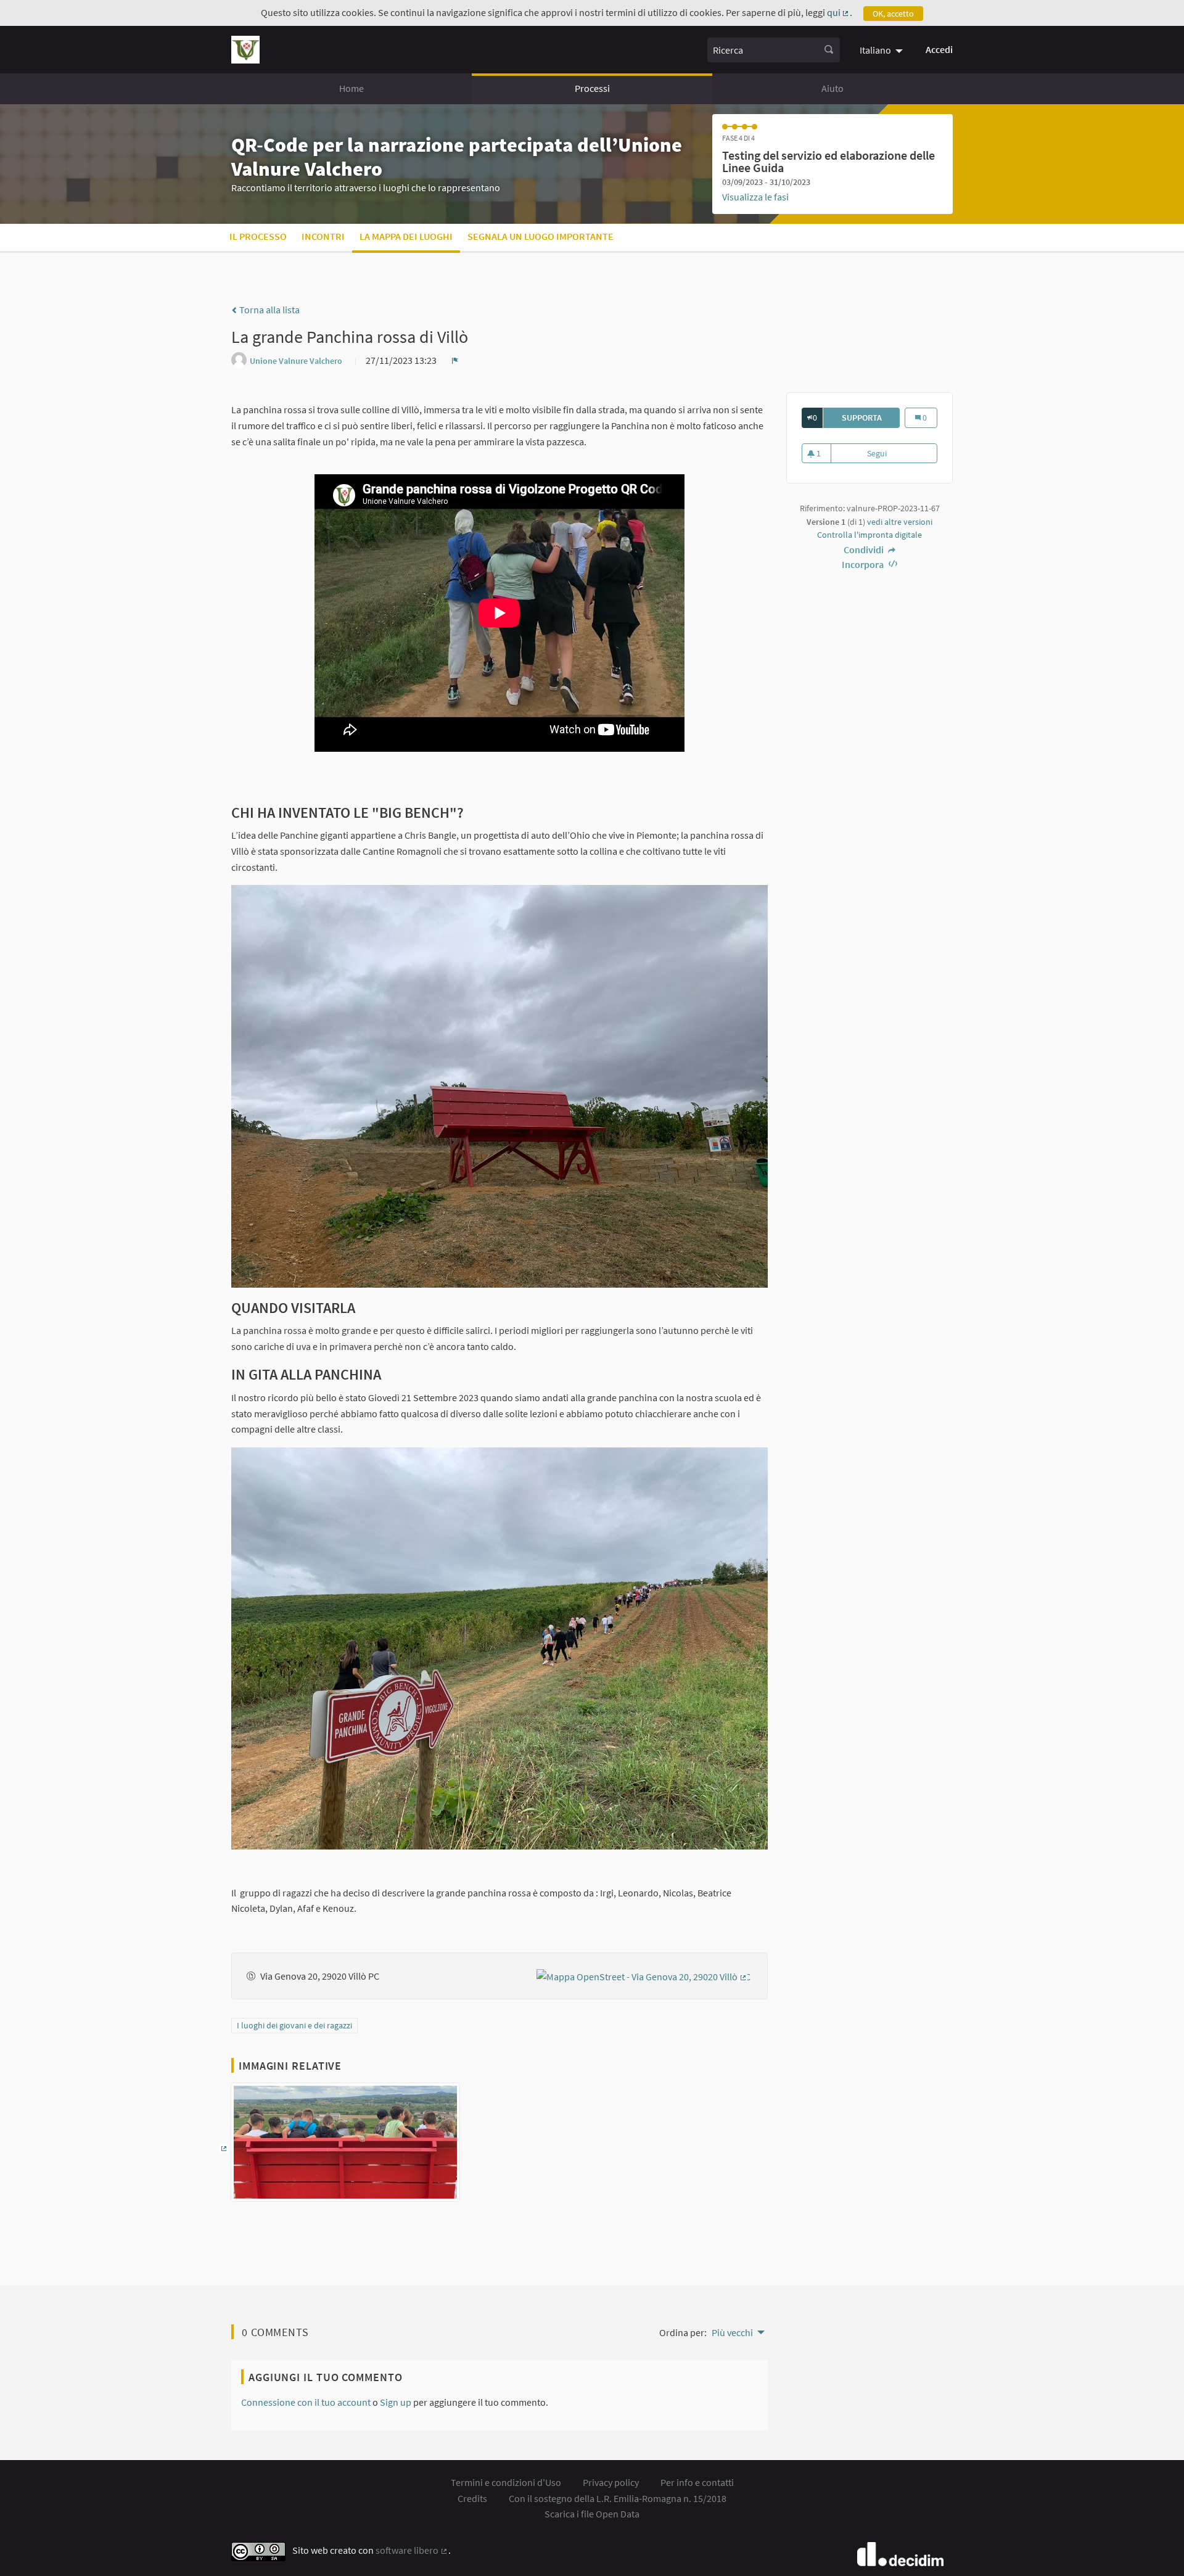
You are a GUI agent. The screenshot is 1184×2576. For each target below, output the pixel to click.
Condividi (865, 549)
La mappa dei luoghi (406, 236)
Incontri (323, 236)
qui (839, 12)
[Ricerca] (829, 50)
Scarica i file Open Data (592, 2514)
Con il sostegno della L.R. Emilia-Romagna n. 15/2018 (618, 2498)
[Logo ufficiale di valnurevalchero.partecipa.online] (245, 50)
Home (351, 88)
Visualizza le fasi (755, 197)
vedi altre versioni (900, 522)
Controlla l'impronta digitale (869, 535)
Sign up (396, 2402)
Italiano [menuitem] (875, 50)
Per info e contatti (697, 2482)
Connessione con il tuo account (306, 2402)
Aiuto (832, 88)
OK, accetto (893, 14)
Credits (472, 2498)
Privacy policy (611, 2482)
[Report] (455, 360)
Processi (592, 88)
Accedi (939, 49)
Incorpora (864, 564)
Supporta (871, 418)
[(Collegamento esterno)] (644, 1975)
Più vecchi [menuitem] (732, 2332)
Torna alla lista (269, 310)
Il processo (258, 236)
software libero (412, 2550)
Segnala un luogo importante (541, 236)
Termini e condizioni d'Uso (506, 2482)
